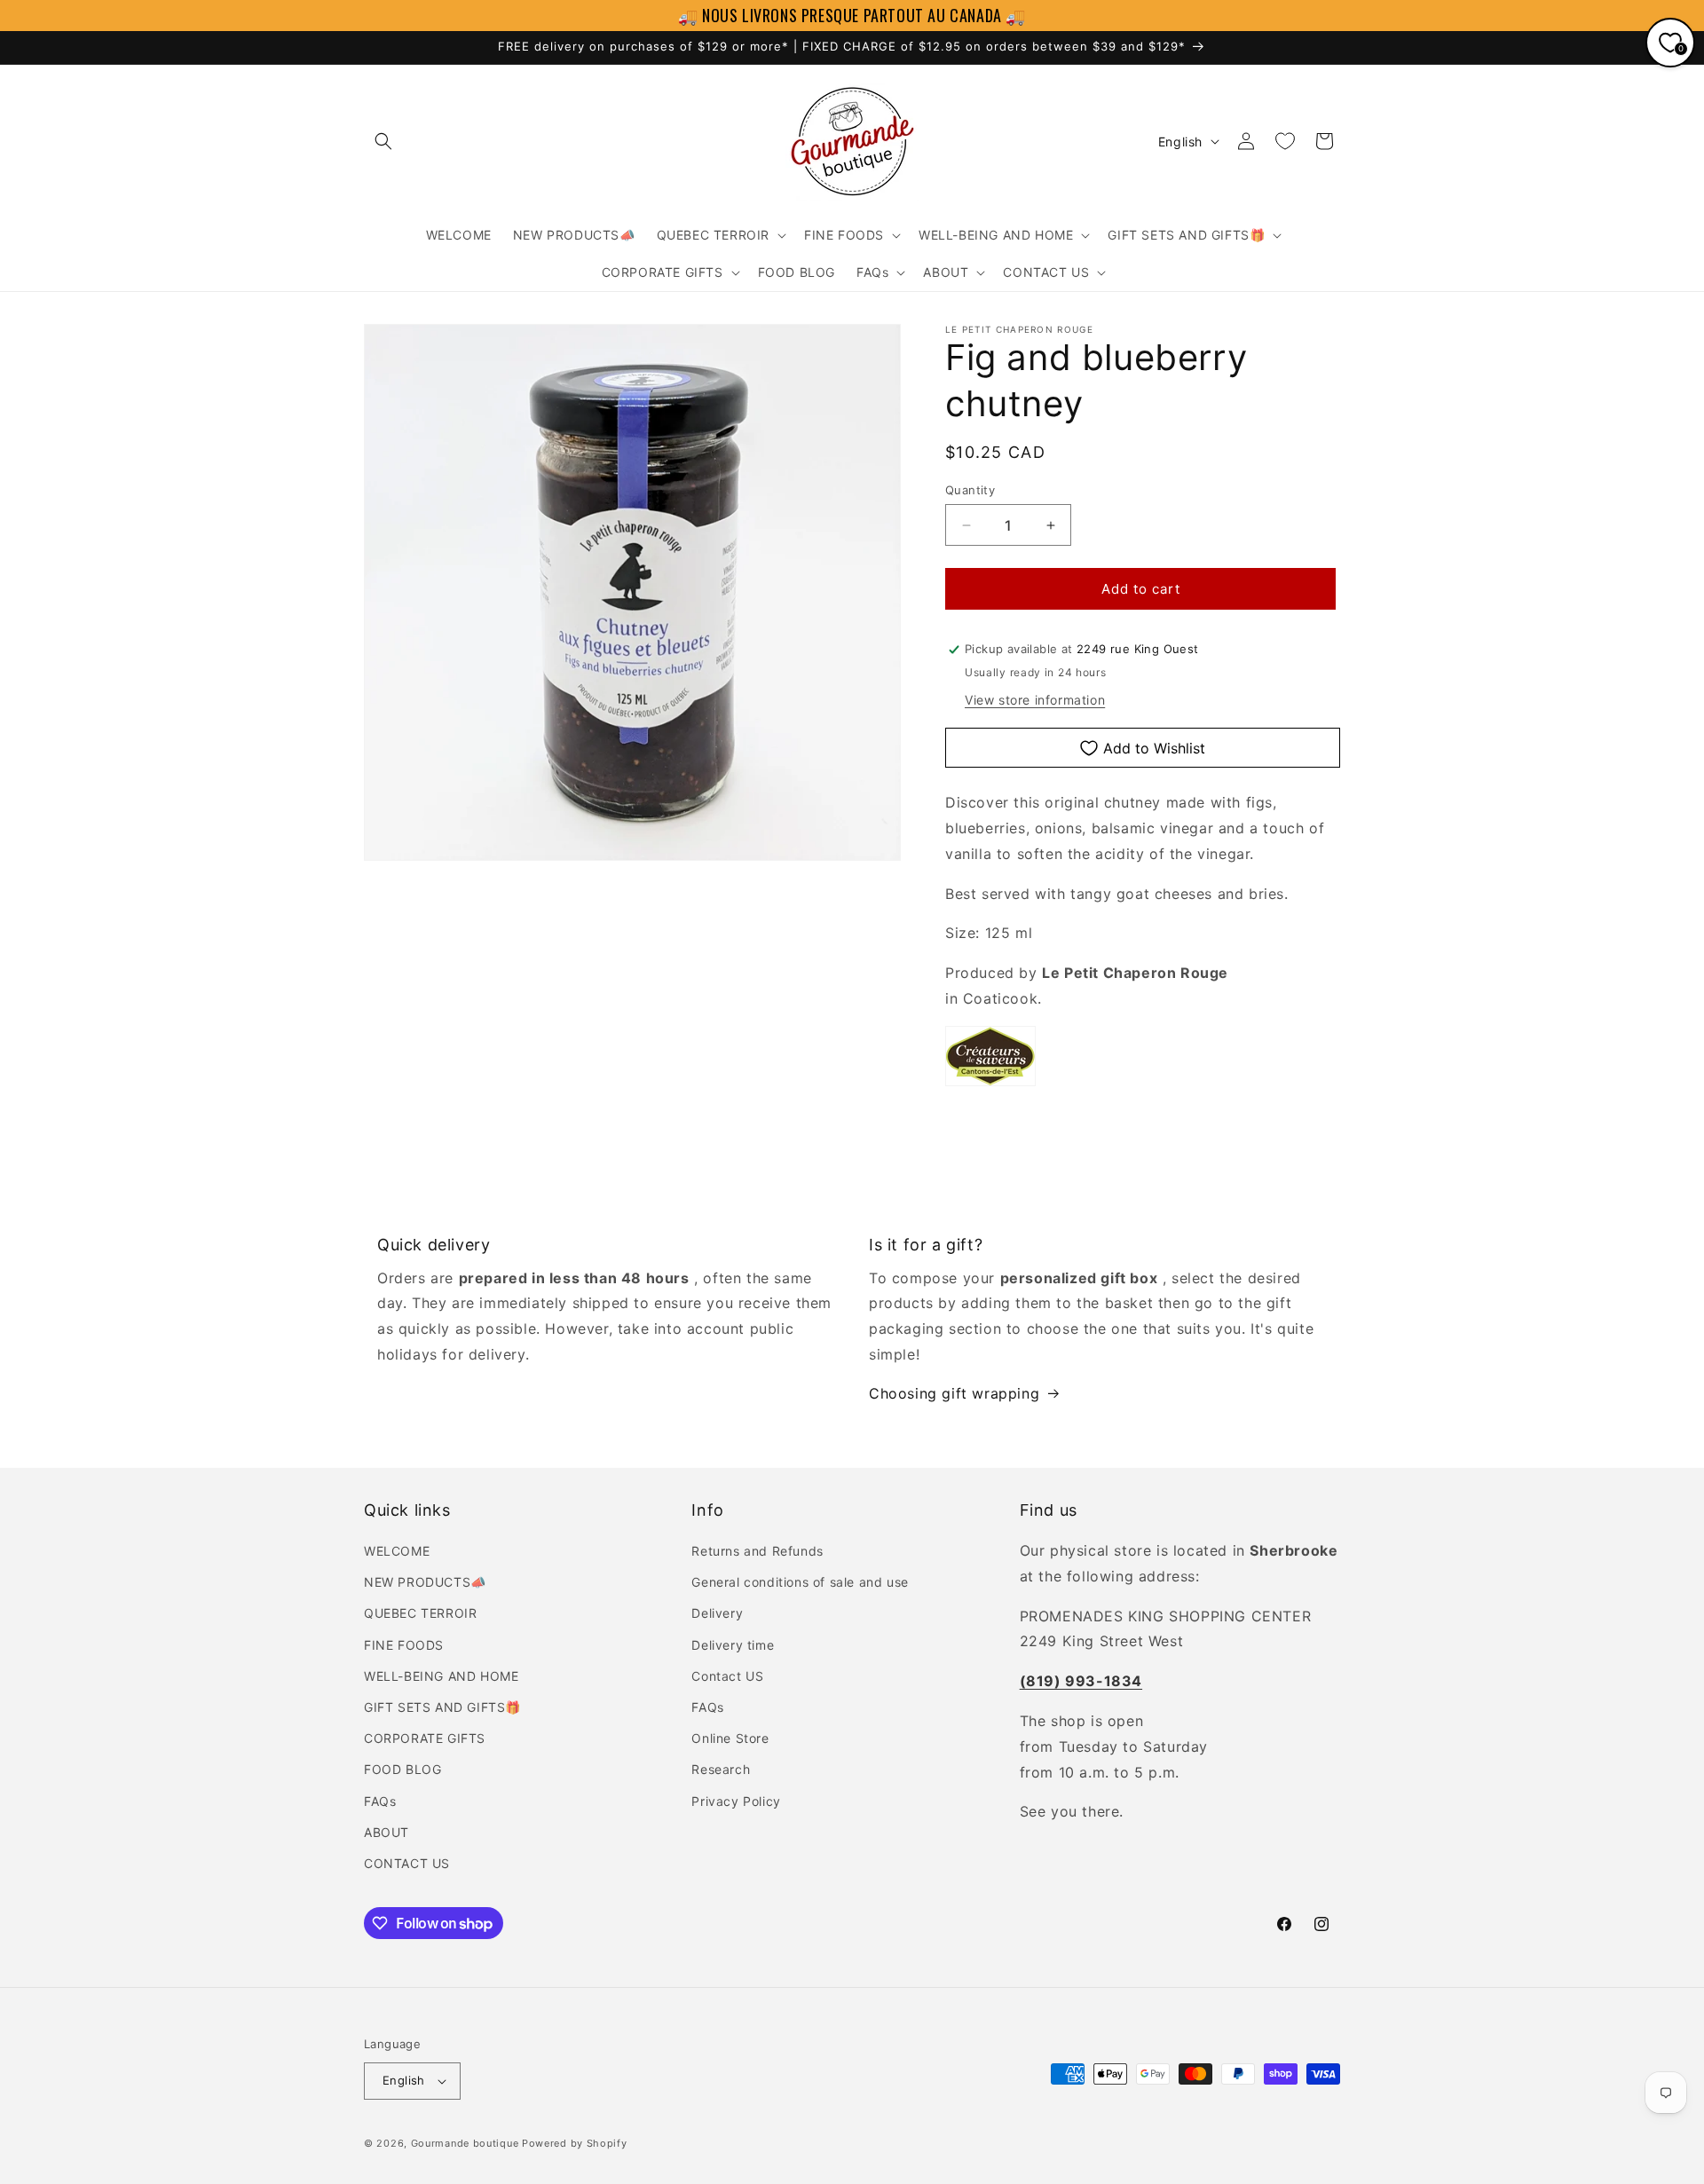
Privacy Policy (736, 1801)
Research (721, 1769)
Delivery (717, 1613)
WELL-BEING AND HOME (441, 1676)
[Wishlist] (1285, 141)
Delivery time (733, 1645)
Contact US (727, 1676)
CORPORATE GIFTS (425, 1738)
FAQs (380, 1801)
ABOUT (387, 1832)
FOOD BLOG (402, 1769)
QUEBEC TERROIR (420, 1613)
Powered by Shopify (575, 2143)
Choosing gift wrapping (954, 1393)
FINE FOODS (404, 1645)
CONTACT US (407, 1863)
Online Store (730, 1738)
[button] (383, 141)
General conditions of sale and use (800, 1582)
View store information (1035, 700)
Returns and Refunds (757, 1551)
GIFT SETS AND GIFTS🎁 (442, 1707)
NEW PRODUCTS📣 (425, 1582)
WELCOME (397, 1551)
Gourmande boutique (465, 2143)
